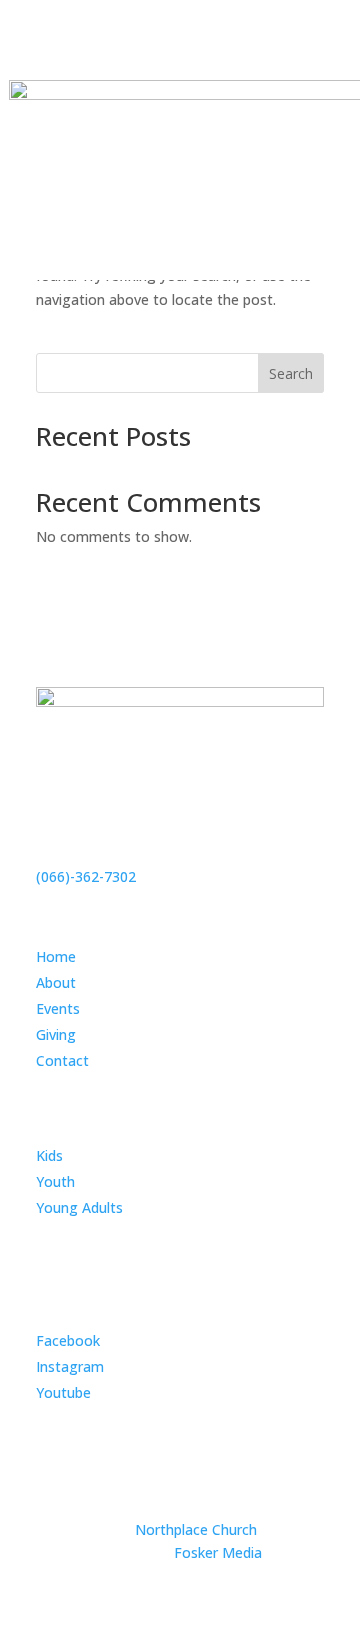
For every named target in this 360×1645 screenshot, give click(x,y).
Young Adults (79, 1207)
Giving (56, 1034)
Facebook (68, 1340)
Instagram (70, 1366)
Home (56, 956)
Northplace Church (196, 1529)
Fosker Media (218, 1552)
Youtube (63, 1392)
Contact (62, 1060)
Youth (55, 1181)
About (56, 982)
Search (291, 373)
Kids (49, 1155)
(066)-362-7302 (86, 876)
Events (58, 1008)
